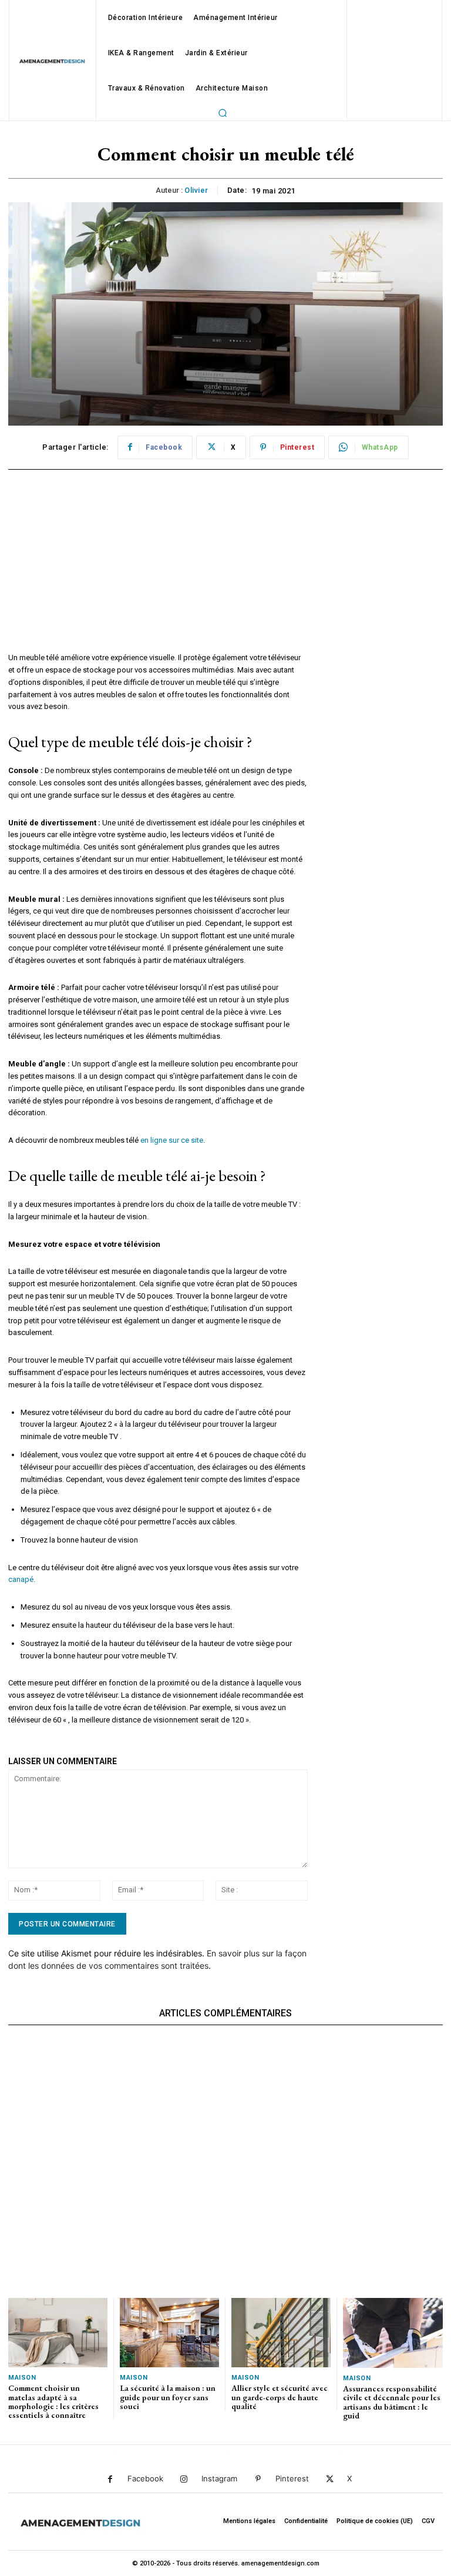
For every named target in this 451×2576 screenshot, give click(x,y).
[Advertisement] (158, 570)
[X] (330, 2479)
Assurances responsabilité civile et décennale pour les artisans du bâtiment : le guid (392, 2402)
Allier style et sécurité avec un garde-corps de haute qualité (280, 2397)
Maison (22, 2378)
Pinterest (292, 2478)
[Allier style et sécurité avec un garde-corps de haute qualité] (281, 2333)
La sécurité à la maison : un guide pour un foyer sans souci (168, 2397)
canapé (21, 1579)
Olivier (196, 190)
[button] (223, 113)
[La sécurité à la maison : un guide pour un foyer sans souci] (169, 2333)
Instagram (219, 2478)
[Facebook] (110, 2479)
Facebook (145, 2478)
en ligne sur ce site (172, 1140)
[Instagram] (184, 2479)
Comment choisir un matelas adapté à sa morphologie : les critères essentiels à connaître (53, 2401)
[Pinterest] (258, 2479)
